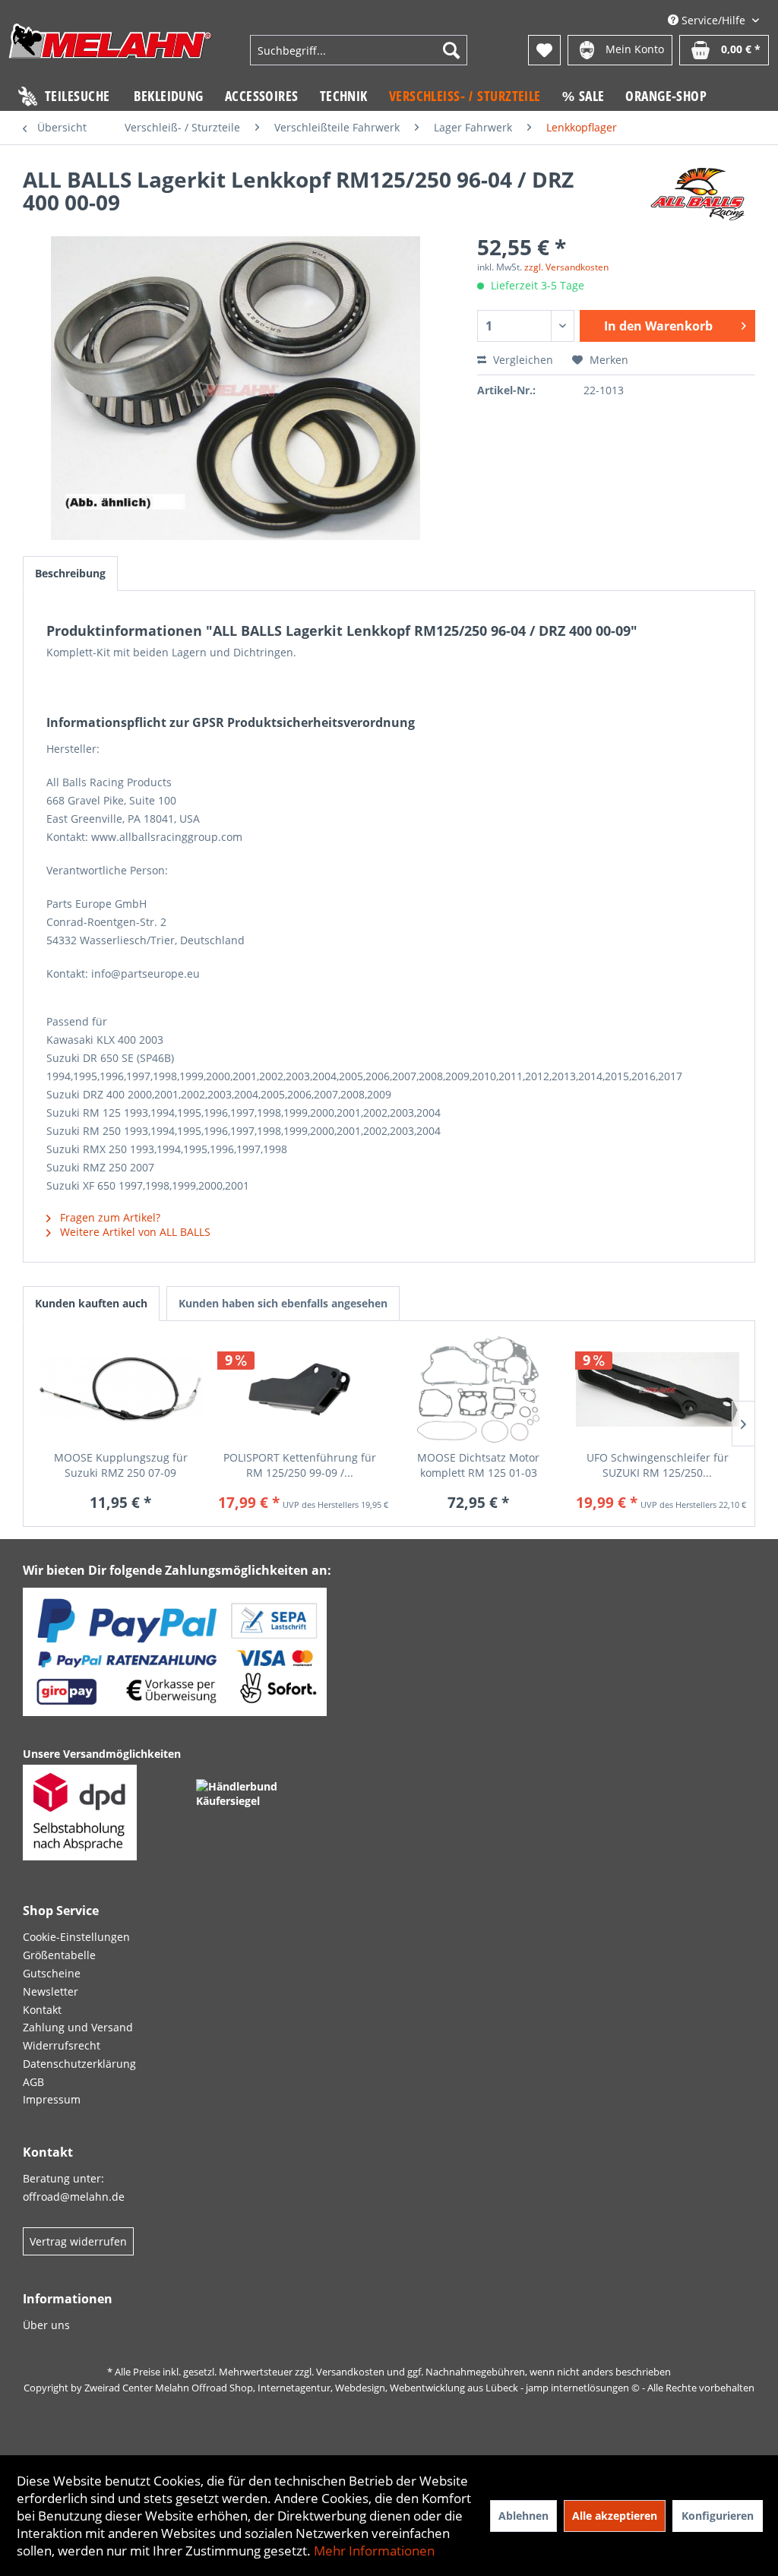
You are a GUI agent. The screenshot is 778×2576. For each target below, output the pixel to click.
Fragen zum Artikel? (109, 1217)
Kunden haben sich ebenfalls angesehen (283, 1303)
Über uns (46, 2325)
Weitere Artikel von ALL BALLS (134, 1232)
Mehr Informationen (374, 2551)
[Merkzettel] (544, 50)
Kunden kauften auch (91, 1303)
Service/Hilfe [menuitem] (713, 20)
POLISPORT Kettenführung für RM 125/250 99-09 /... (300, 1465)
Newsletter (51, 1991)
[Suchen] (451, 50)
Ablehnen (523, 2516)
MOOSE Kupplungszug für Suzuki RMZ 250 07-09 (121, 1465)
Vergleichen (522, 360)
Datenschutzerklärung (79, 2064)
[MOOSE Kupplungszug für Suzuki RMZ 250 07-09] (121, 1389)
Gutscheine (52, 1973)
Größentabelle (59, 1955)
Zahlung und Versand (78, 2027)
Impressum (52, 2099)
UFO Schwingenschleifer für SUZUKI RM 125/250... (658, 1465)
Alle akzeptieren (615, 2516)
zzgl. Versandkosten (566, 267)
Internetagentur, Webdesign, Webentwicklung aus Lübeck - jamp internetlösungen (443, 2388)
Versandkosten (350, 2372)
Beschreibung (70, 573)
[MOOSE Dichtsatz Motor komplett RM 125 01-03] (479, 1389)
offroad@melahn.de (74, 2197)
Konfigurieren (718, 2516)
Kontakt (42, 2010)
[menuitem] (359, 50)
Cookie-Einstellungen (76, 1937)
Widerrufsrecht (62, 2045)
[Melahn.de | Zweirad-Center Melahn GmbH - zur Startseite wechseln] (110, 52)
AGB (33, 2082)
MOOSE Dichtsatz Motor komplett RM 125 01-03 (478, 1465)
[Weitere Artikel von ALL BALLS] (698, 194)
